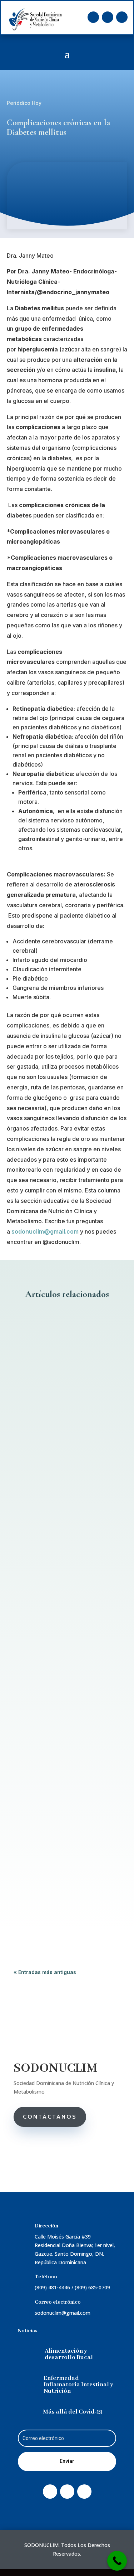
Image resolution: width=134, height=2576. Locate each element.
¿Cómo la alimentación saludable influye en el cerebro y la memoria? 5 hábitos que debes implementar (61, 1644)
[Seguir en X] (108, 17)
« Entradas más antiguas (45, 1972)
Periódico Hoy (24, 103)
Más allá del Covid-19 (73, 2412)
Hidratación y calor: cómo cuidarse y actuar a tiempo (65, 1411)
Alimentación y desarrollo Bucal (69, 2354)
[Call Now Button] (117, 2561)
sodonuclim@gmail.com (45, 1231)
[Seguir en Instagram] (122, 17)
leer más (31, 1517)
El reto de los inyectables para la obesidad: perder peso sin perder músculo (62, 1831)
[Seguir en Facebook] (93, 17)
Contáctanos (50, 2117)
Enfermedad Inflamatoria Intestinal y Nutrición (78, 2385)
